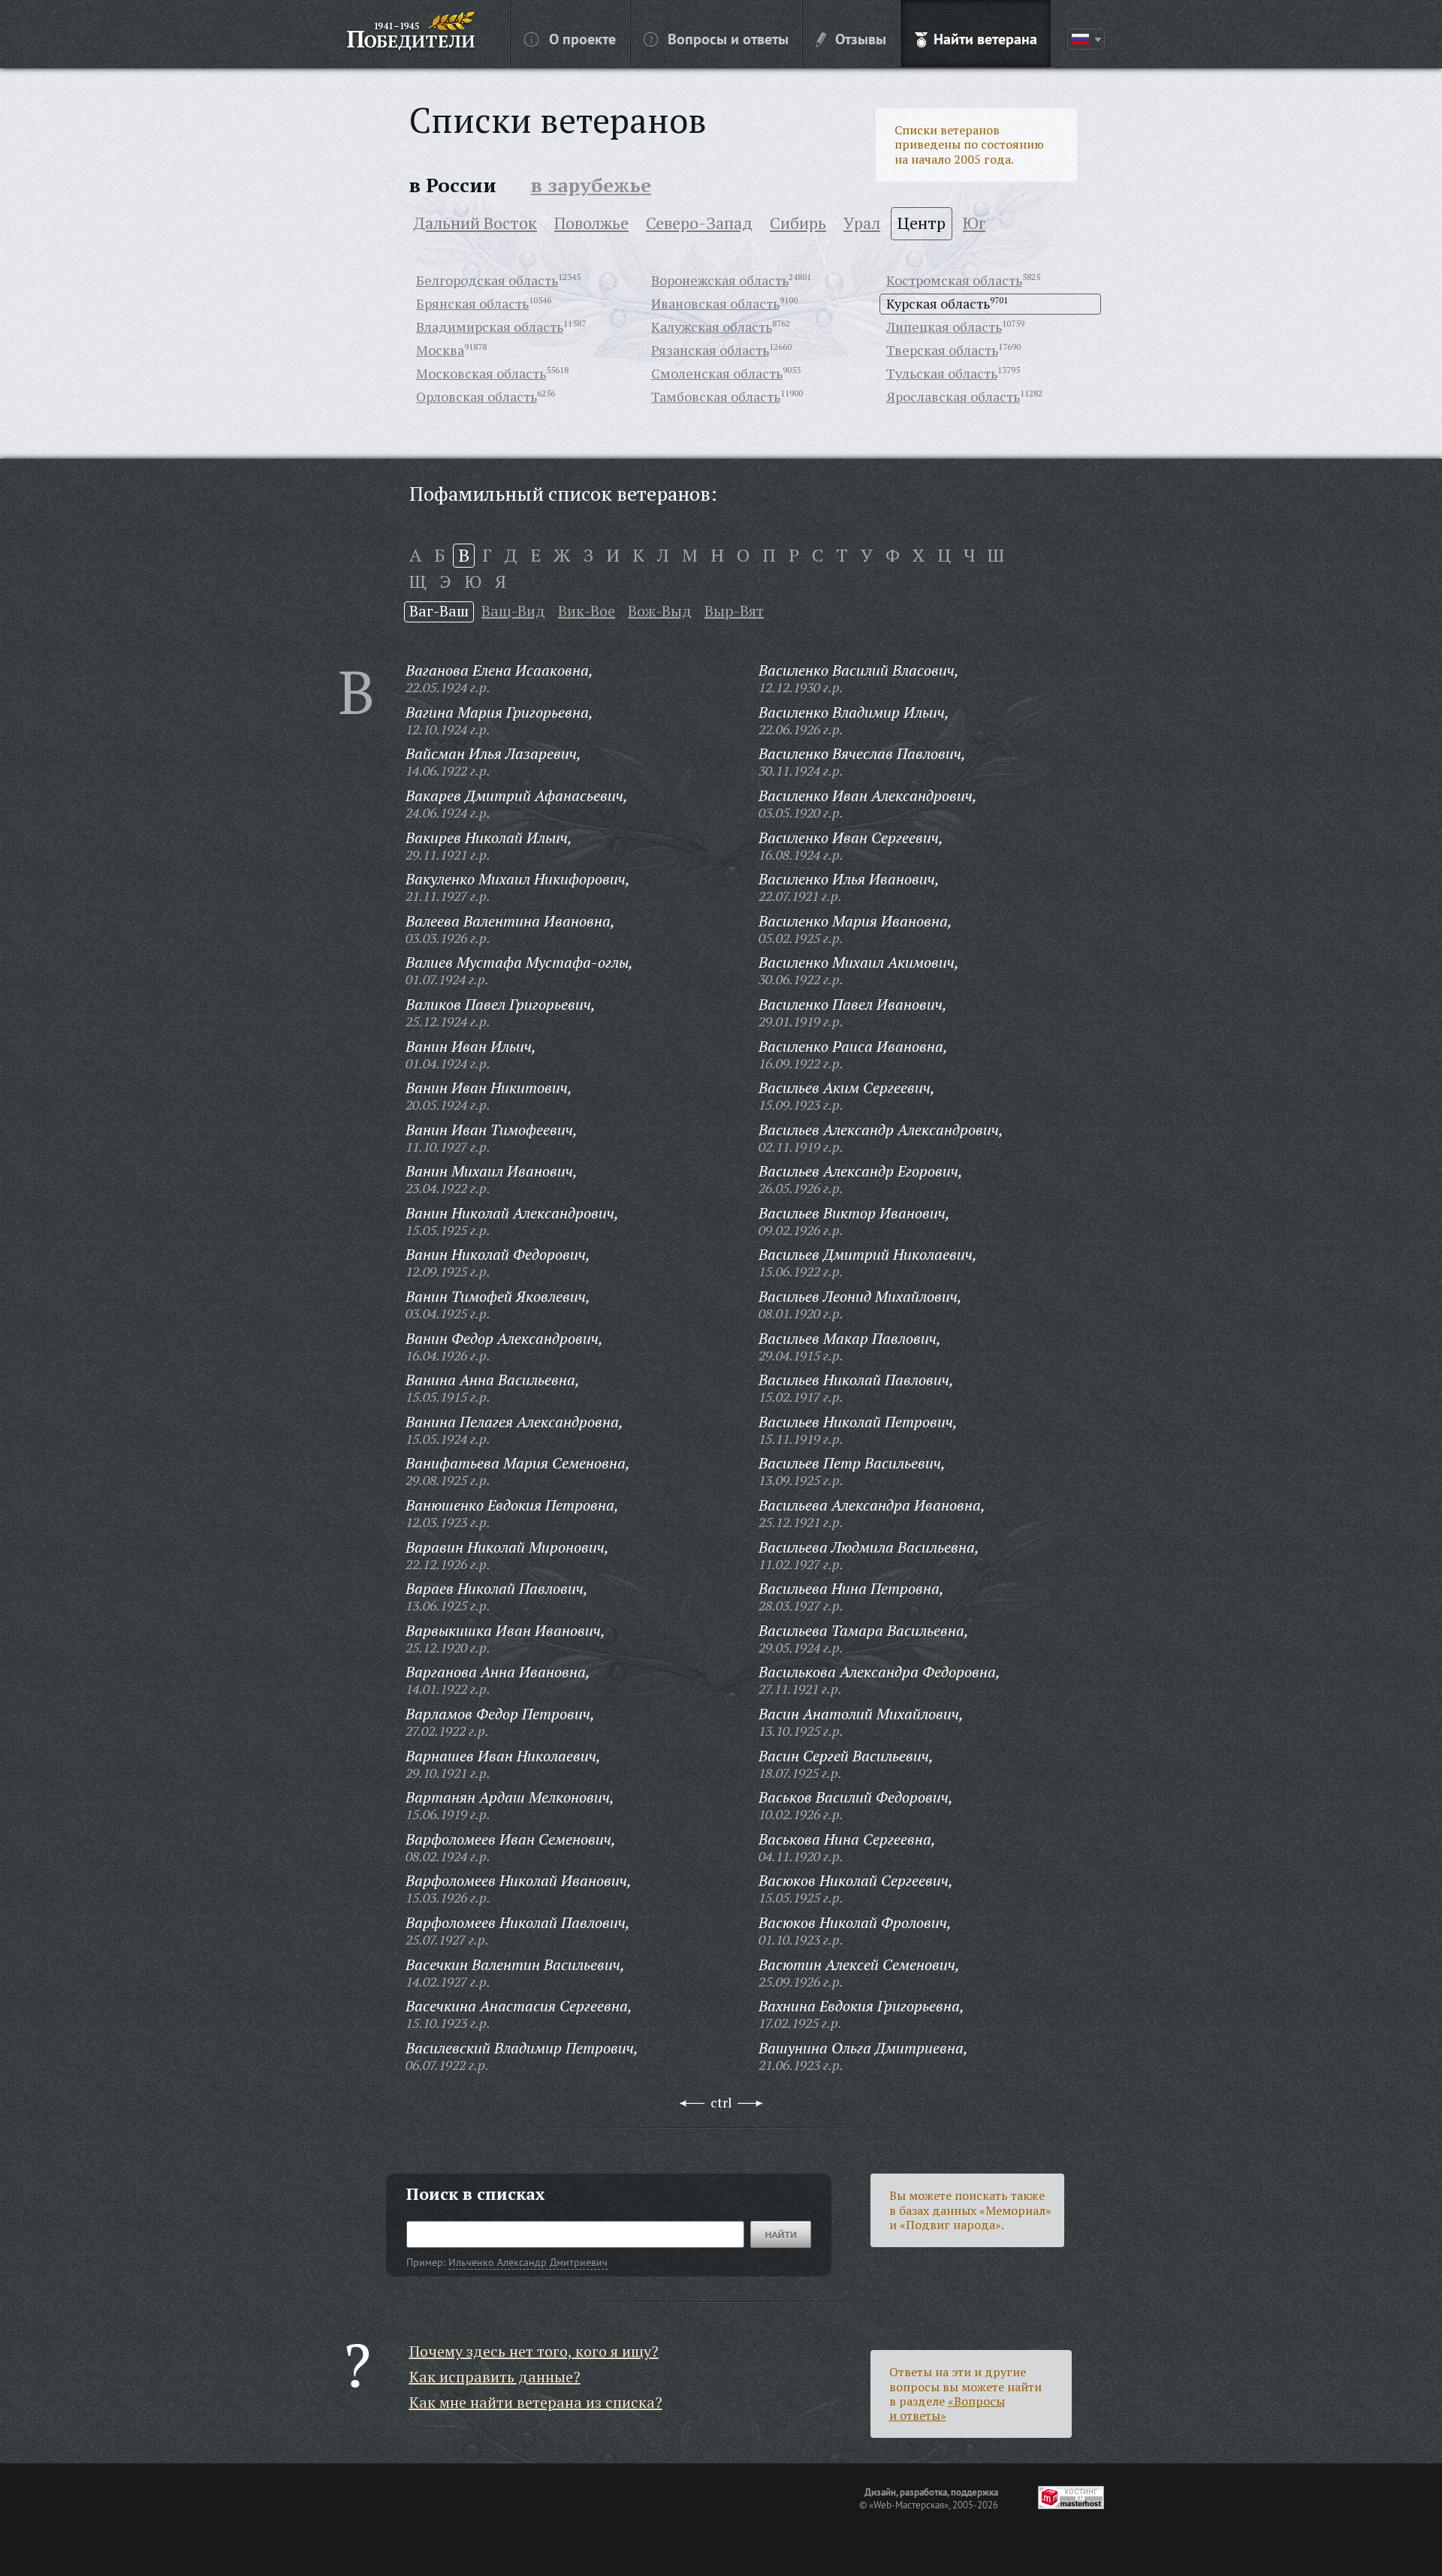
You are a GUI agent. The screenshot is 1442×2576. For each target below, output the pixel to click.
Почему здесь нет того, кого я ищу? (534, 2351)
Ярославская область (953, 396)
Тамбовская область (716, 396)
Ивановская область (715, 303)
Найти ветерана (985, 38)
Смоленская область (717, 373)
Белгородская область (487, 280)
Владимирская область (490, 327)
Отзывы (861, 38)
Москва (440, 350)
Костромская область (954, 280)
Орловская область (477, 396)
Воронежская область (720, 280)
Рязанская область (710, 350)
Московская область (481, 373)
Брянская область (472, 303)
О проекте (582, 38)
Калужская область (712, 327)
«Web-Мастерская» (909, 2505)
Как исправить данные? (495, 2377)
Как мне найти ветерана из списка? (536, 2402)
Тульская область (942, 373)
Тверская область (942, 350)
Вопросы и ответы (728, 38)
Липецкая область (944, 327)
